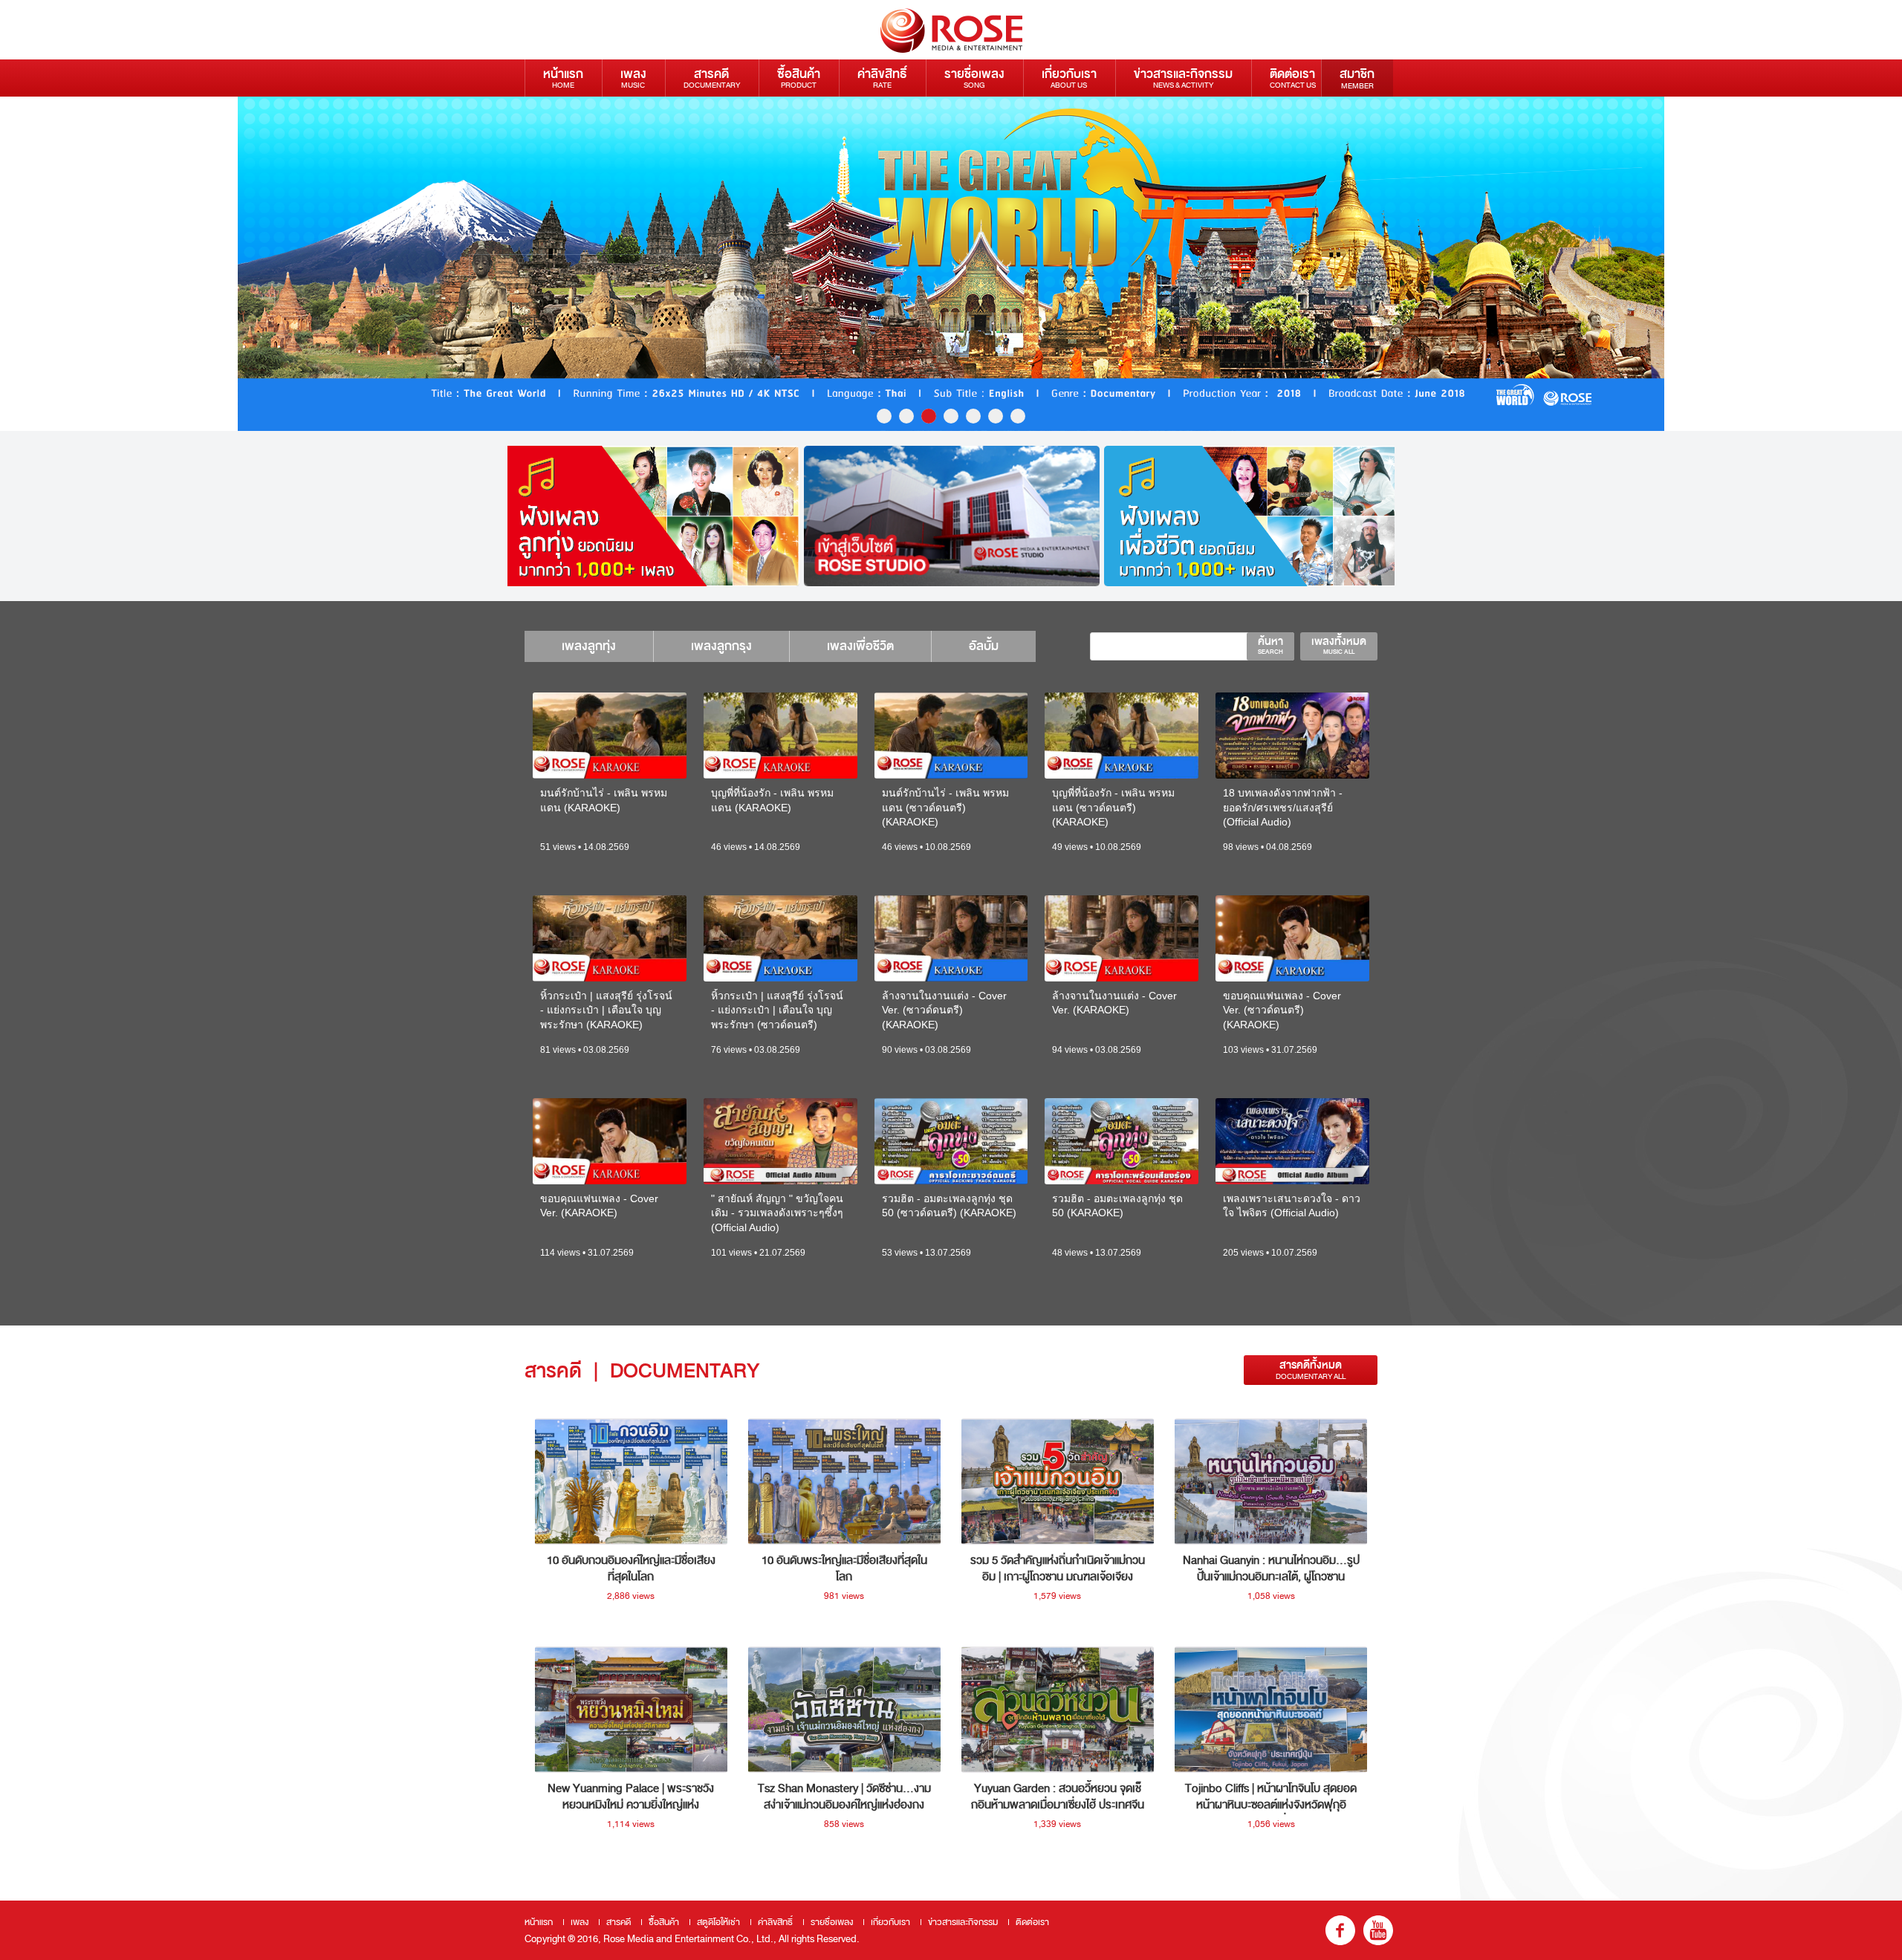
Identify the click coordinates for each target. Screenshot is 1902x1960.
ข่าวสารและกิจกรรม (1183, 78)
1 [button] (884, 416)
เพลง (633, 78)
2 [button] (906, 416)
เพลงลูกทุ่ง (589, 646)
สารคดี (712, 78)
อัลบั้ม (984, 646)
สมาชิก (1357, 78)
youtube (1378, 1930)
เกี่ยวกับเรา (1069, 78)
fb (1340, 1930)
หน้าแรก (563, 78)
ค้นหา (1270, 645)
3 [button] (929, 416)
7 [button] (1018, 416)
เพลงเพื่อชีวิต (860, 646)
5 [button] (973, 416)
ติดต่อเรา (1293, 78)
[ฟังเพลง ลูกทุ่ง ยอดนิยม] (652, 516)
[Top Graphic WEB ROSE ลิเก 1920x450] (951, 264)
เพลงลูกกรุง (721, 646)
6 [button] (996, 416)
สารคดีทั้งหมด (1311, 1370)
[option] (951, 264)
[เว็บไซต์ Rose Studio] (952, 516)
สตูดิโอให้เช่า (718, 1922)
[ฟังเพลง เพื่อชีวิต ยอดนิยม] (1252, 516)
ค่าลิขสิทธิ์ (882, 78)
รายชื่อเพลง (974, 78)
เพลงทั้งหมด (1339, 645)
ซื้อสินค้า (799, 78)
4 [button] (951, 416)
